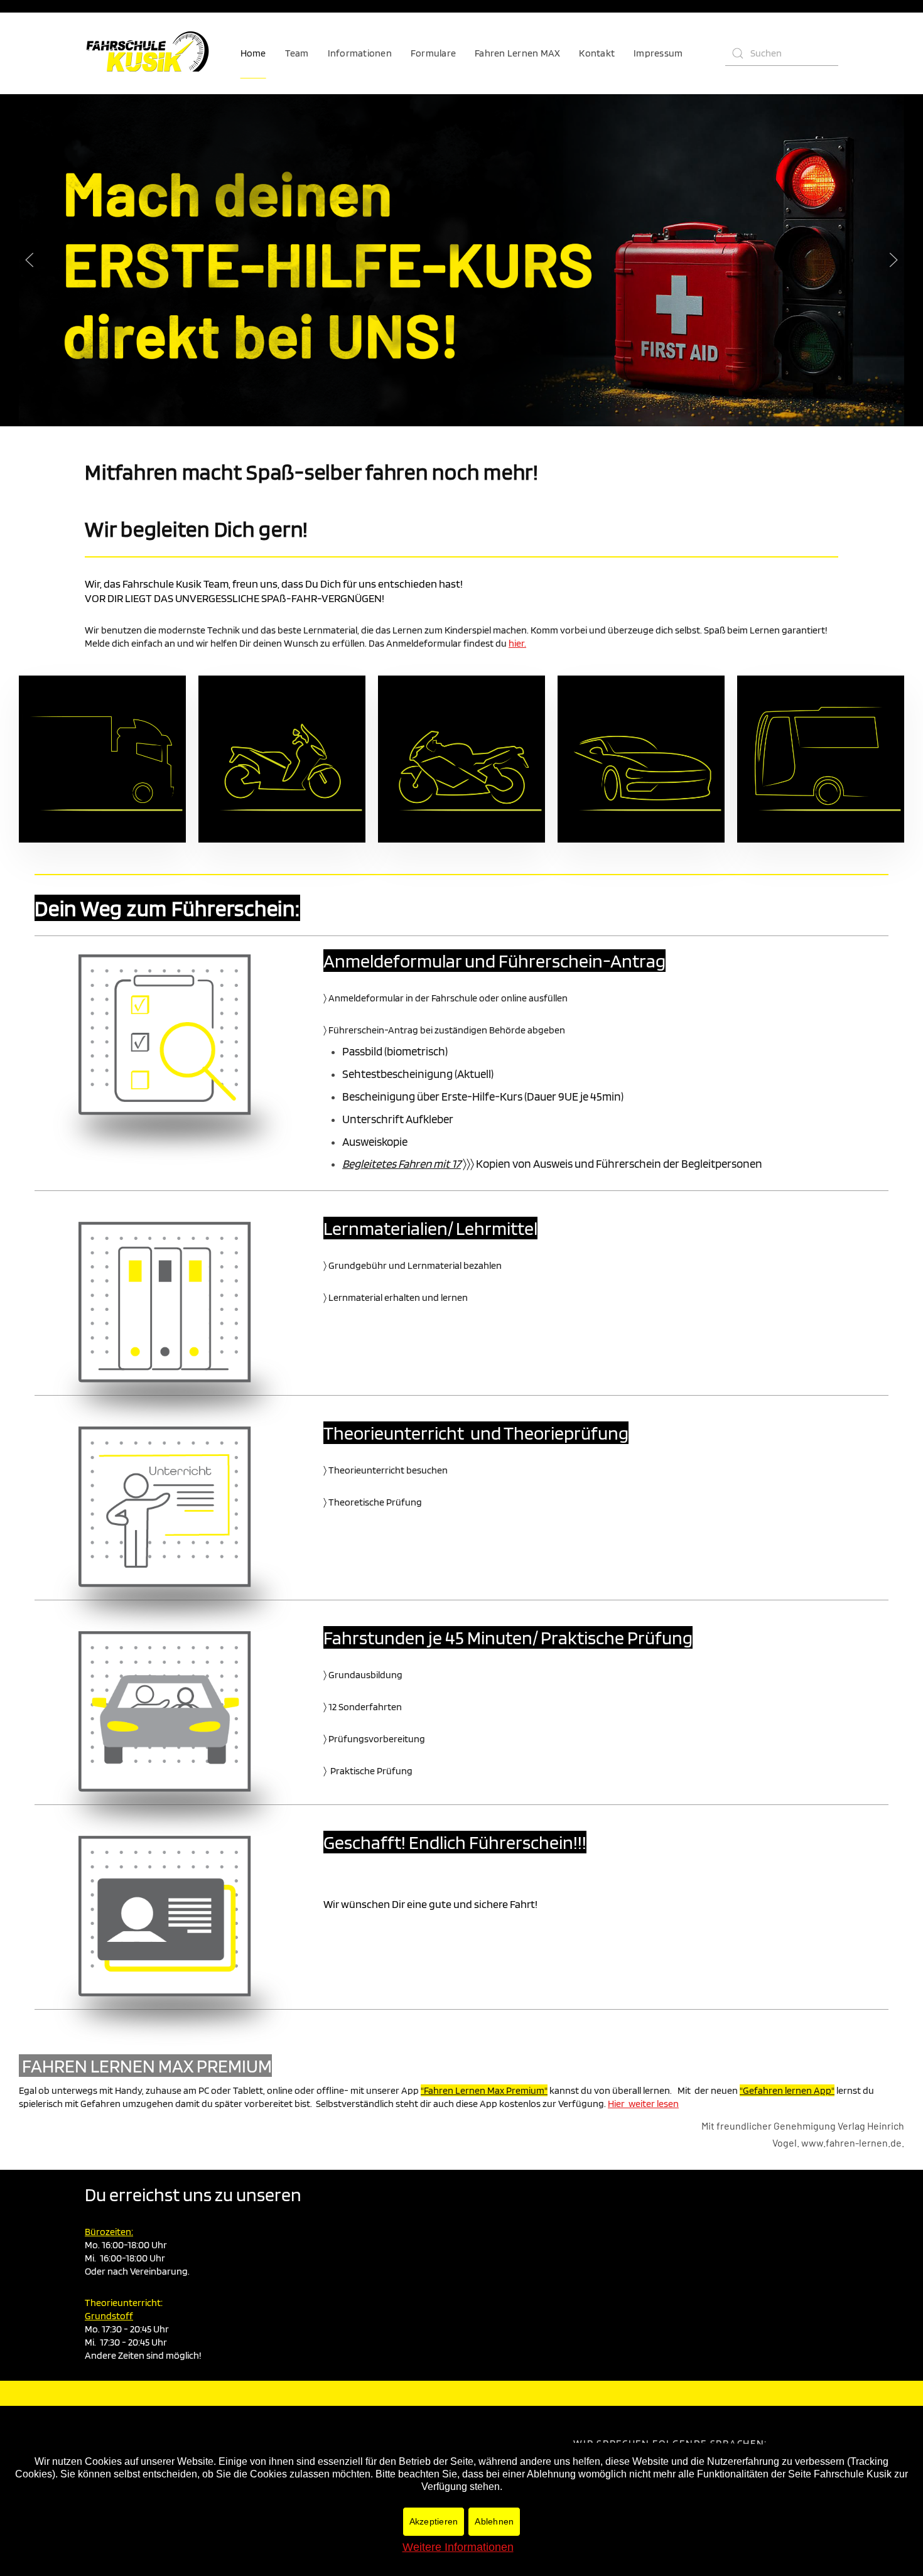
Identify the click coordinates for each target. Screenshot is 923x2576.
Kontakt (597, 53)
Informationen (360, 53)
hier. (517, 643)
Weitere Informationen (458, 2547)
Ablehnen (494, 2521)
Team (297, 53)
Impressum (658, 53)
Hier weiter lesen (643, 2104)
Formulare (433, 53)
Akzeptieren (434, 2521)
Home (253, 53)
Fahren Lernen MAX (517, 53)
